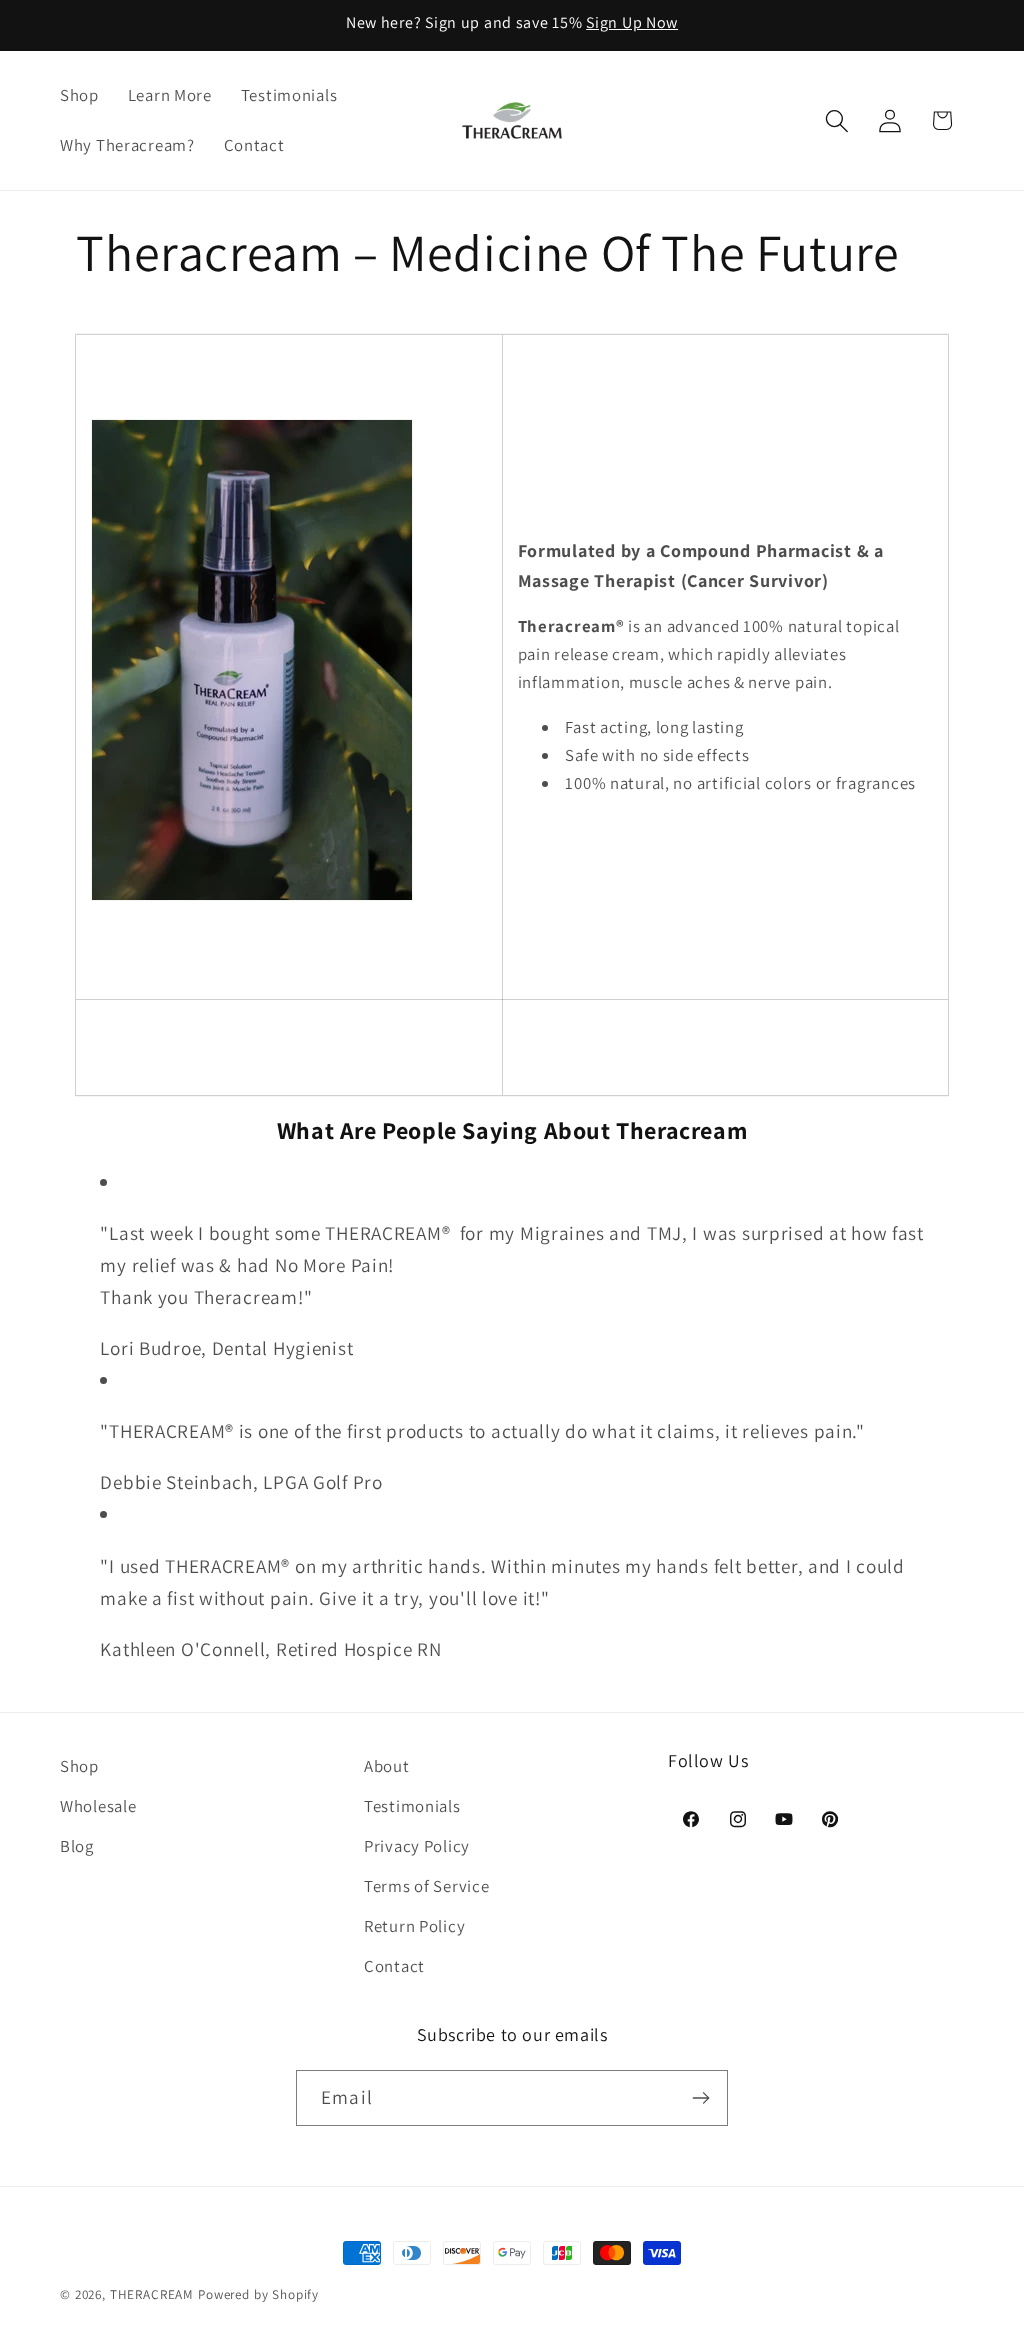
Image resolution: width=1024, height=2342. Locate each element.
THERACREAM (152, 2294)
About (387, 1766)
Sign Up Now (632, 22)
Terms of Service (427, 1886)
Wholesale (98, 1806)
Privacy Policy (417, 1846)
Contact (394, 1966)
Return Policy (414, 1926)
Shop (79, 1766)
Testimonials (412, 1806)
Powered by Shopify (258, 2294)
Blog (77, 1846)
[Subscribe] (700, 2098)
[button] (836, 120)
